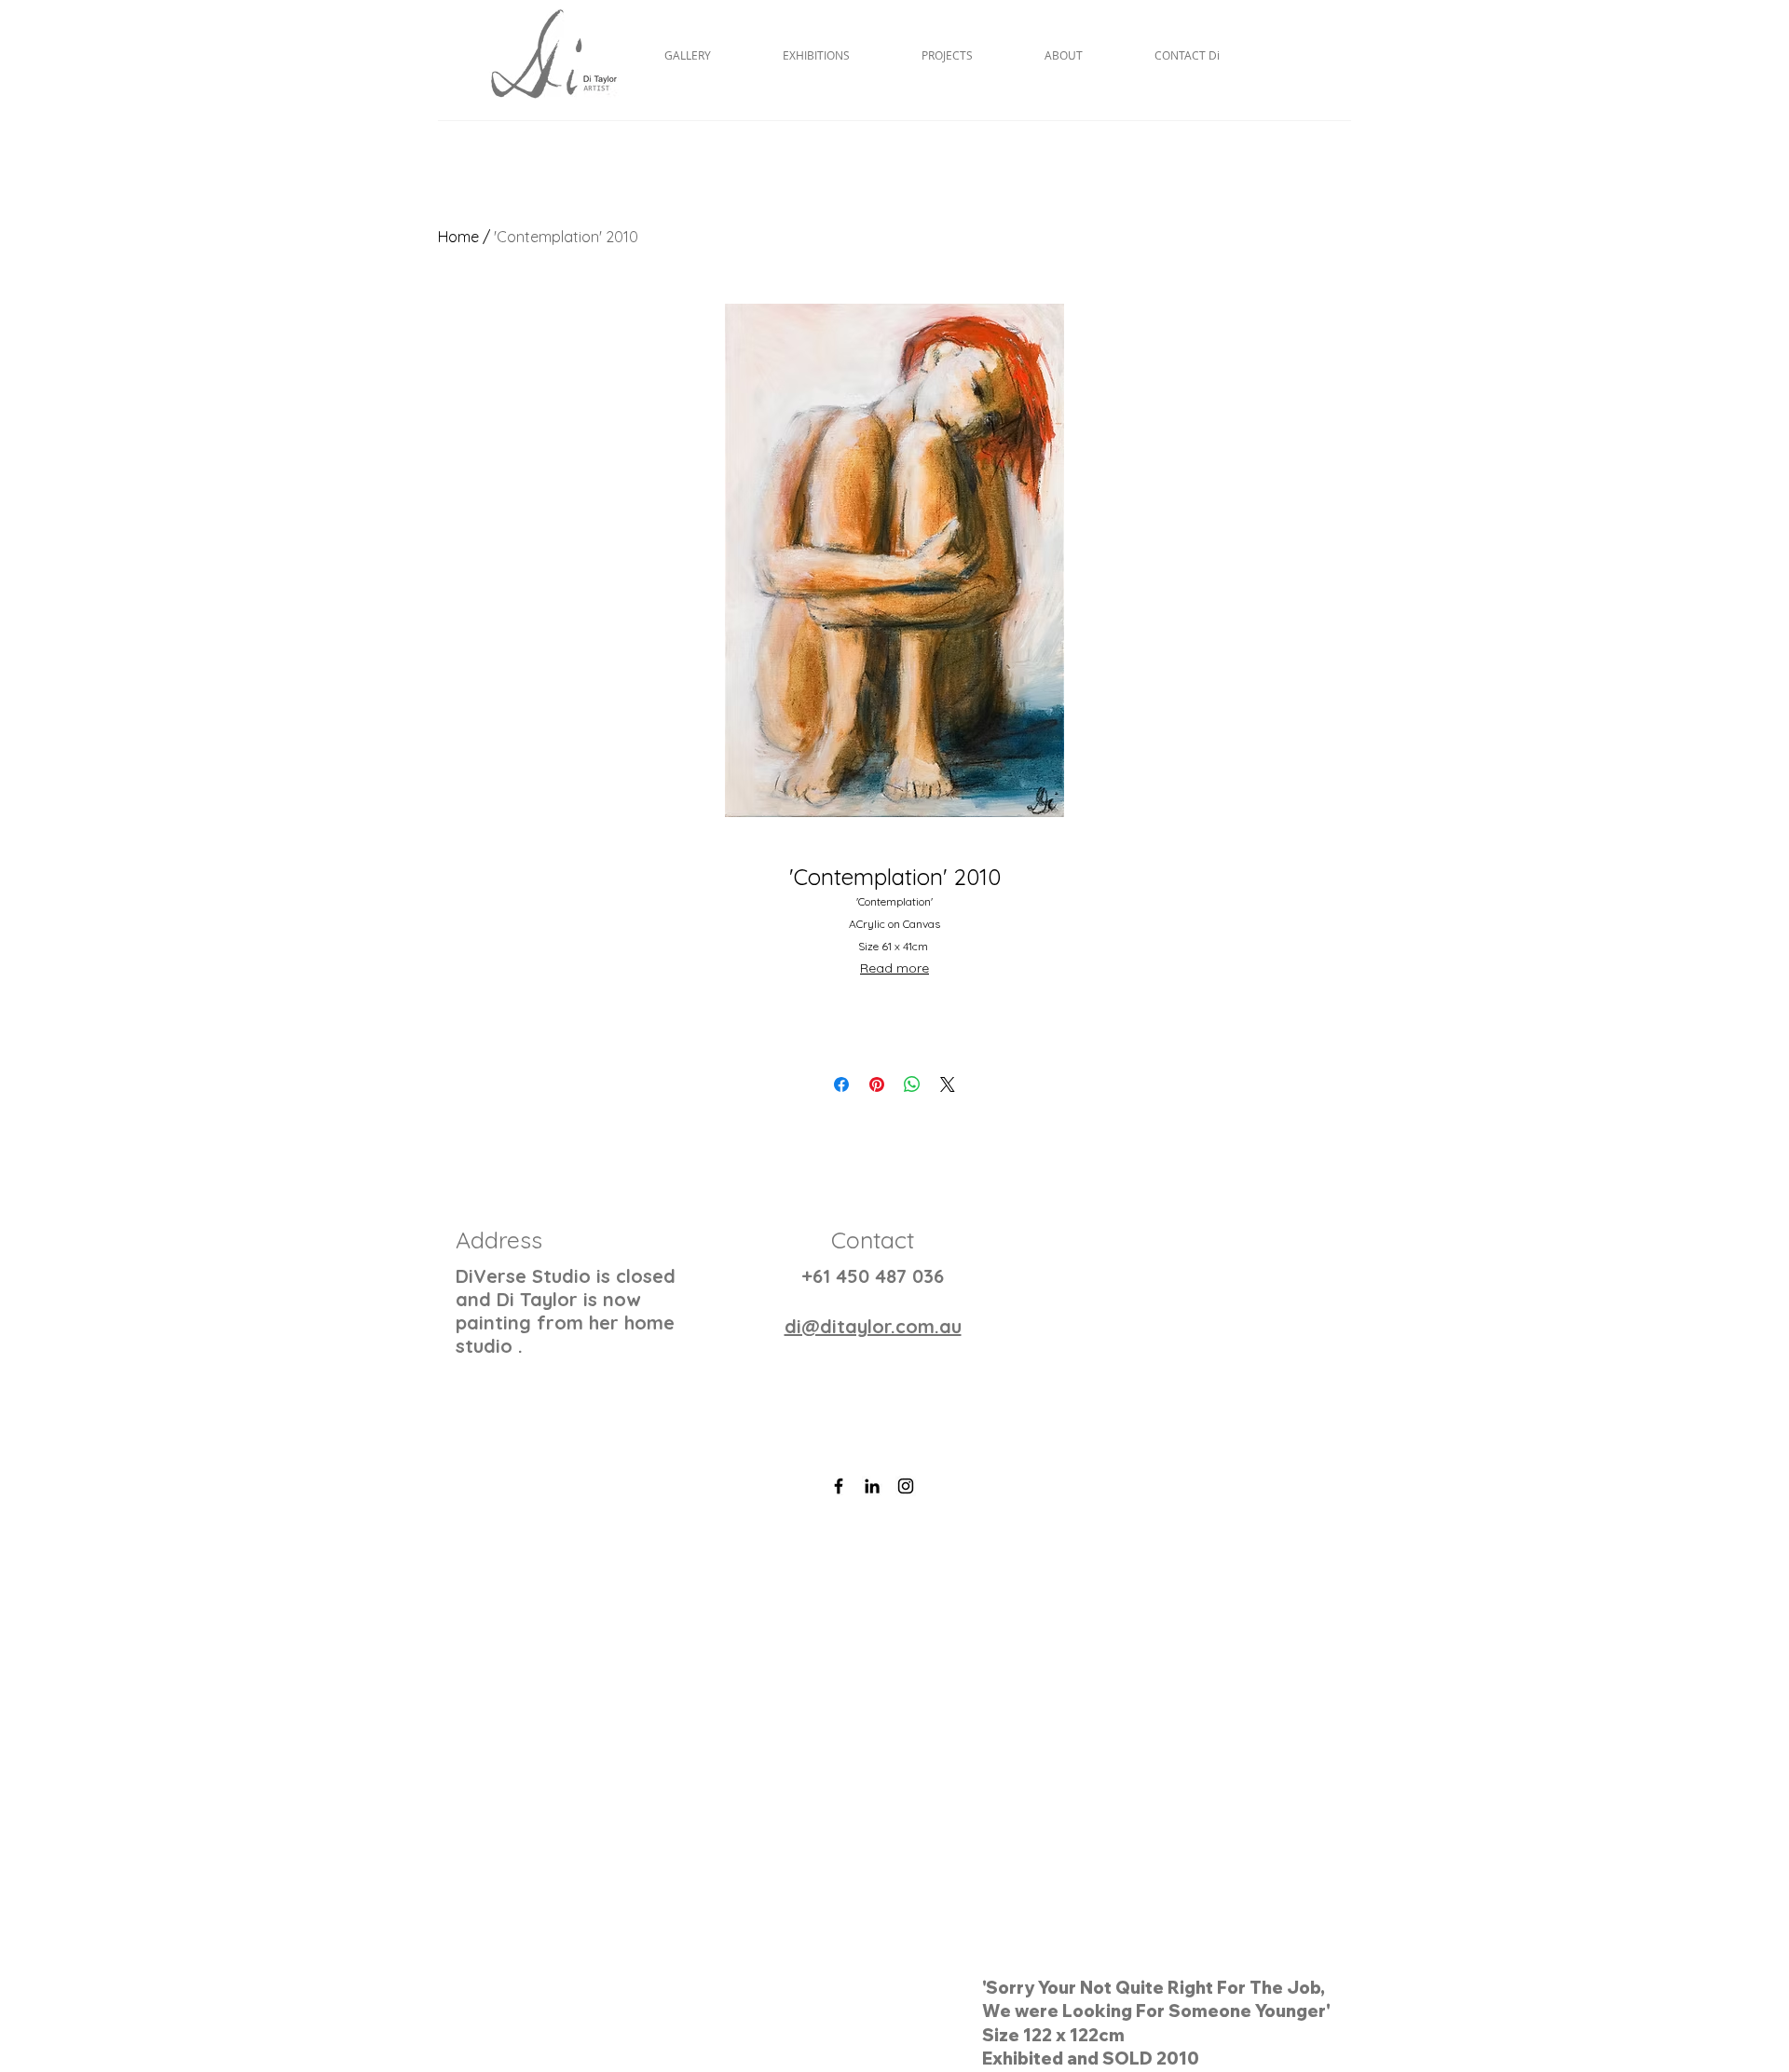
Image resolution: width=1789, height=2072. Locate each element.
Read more (894, 968)
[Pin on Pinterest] (877, 1084)
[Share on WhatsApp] (912, 1084)
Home (458, 237)
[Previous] (105, 1784)
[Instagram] (906, 1486)
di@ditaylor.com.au (873, 1326)
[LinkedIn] (872, 1486)
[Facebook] (839, 1486)
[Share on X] (948, 1084)
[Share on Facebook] (841, 1084)
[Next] (1684, 1784)
